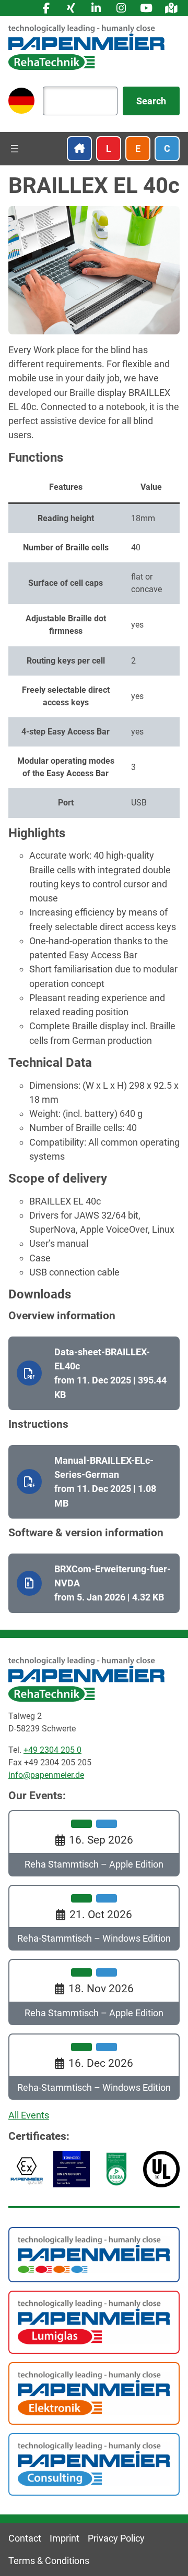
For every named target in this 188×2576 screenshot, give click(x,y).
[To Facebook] (46, 8)
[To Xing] (71, 8)
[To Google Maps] (171, 8)
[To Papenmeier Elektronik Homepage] (94, 2392)
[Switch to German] (21, 101)
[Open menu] (15, 149)
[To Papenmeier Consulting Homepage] (94, 2464)
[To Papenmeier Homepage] (94, 2254)
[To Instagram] (121, 8)
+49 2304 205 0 (52, 1750)
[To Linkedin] (96, 8)
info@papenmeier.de (46, 1775)
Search (151, 101)
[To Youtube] (146, 8)
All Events (29, 2115)
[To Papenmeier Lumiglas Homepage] (94, 2321)
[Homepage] (87, 47)
